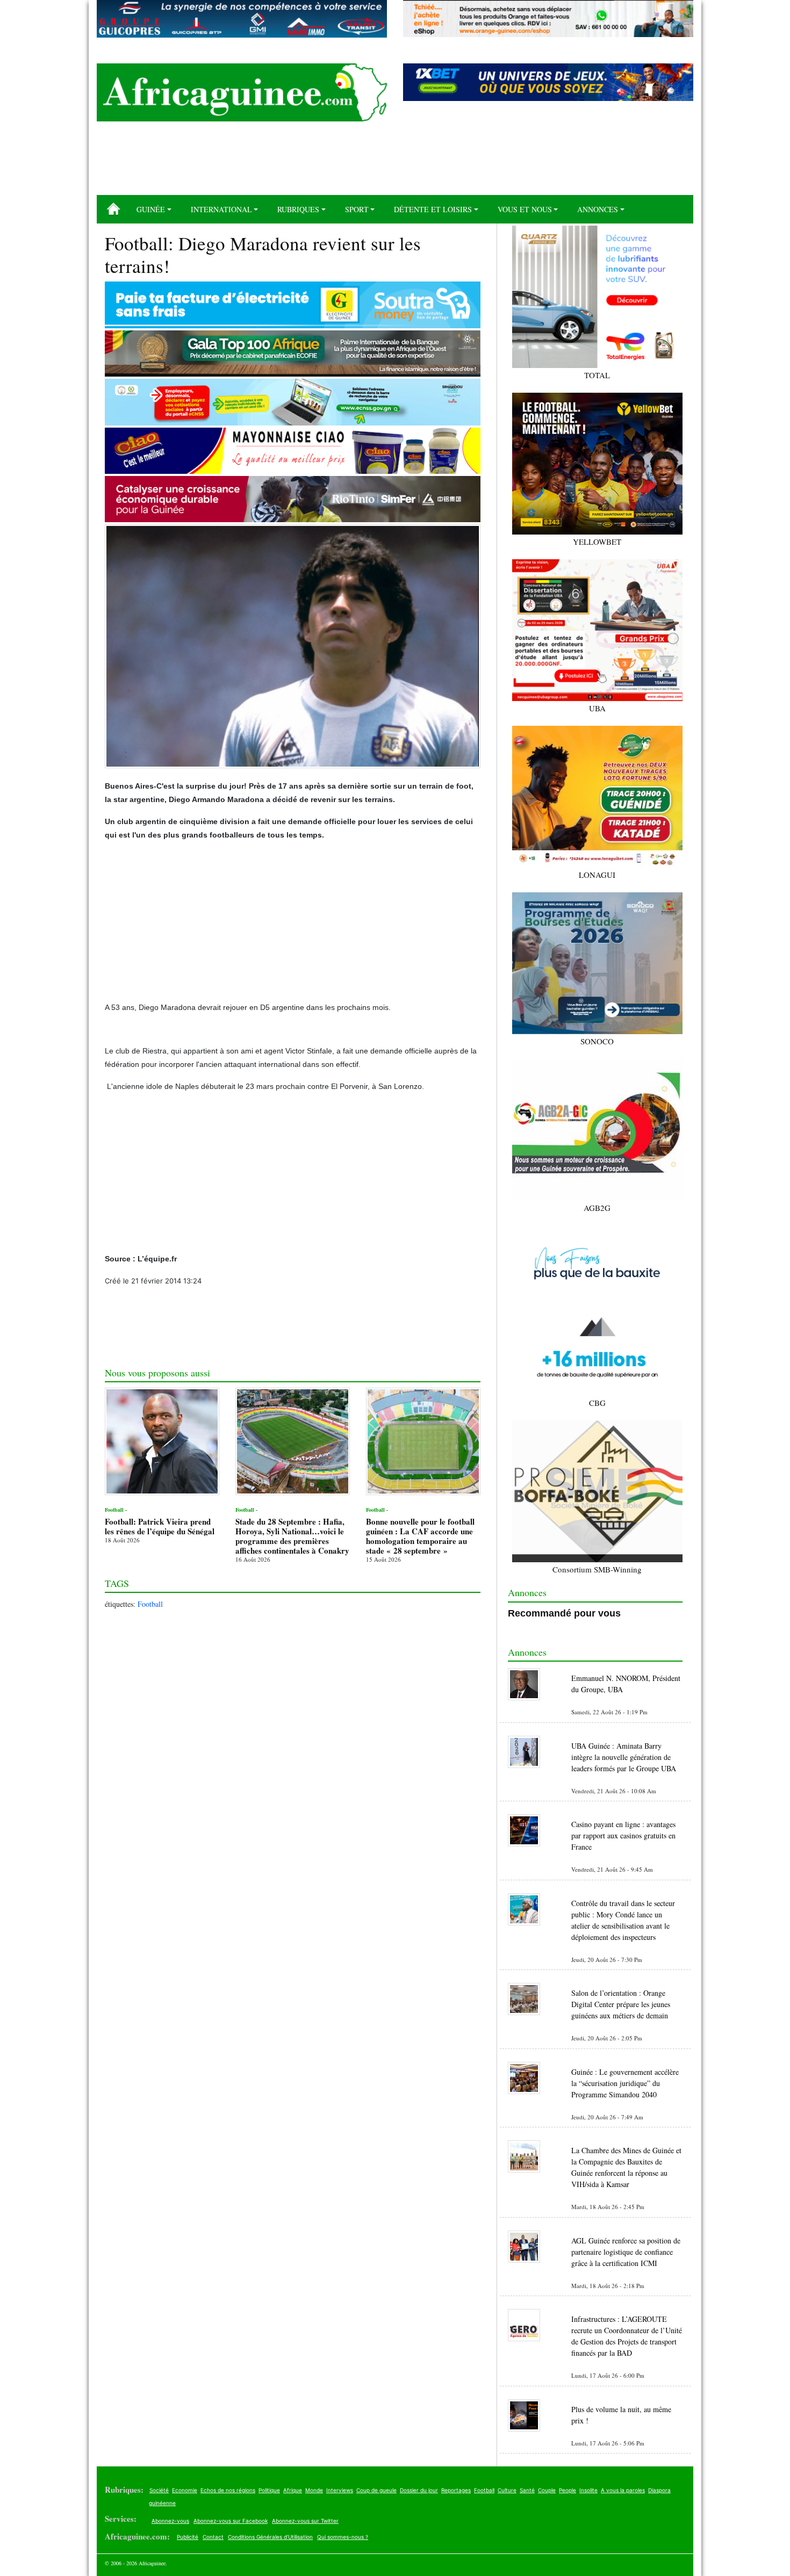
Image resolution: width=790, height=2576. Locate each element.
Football (150, 1604)
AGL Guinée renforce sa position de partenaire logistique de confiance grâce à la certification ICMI (626, 2252)
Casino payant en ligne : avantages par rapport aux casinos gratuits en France (623, 1835)
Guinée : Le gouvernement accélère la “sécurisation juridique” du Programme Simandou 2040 (625, 2083)
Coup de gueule (376, 2490)
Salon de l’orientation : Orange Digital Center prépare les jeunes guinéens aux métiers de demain (621, 2004)
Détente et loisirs (433, 209)
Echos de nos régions (228, 2490)
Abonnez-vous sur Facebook (231, 2521)
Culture (507, 2490)
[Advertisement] (395, 162)
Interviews (340, 2490)
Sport (357, 209)
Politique (269, 2490)
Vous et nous (525, 209)
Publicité (188, 2537)
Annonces (598, 209)
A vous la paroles (623, 2490)
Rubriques (298, 209)
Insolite (588, 2490)
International (221, 209)
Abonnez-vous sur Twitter (305, 2521)
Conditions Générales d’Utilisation (270, 2537)
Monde (314, 2490)
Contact (213, 2537)
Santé (527, 2490)
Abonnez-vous (170, 2521)
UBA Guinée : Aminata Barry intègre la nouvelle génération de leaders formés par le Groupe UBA (624, 1757)
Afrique (293, 2490)
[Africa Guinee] (242, 92)
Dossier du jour (419, 2490)
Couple (547, 2490)
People (568, 2490)
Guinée (151, 209)
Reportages (456, 2490)
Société (159, 2490)
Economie (185, 2490)
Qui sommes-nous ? (343, 2537)
